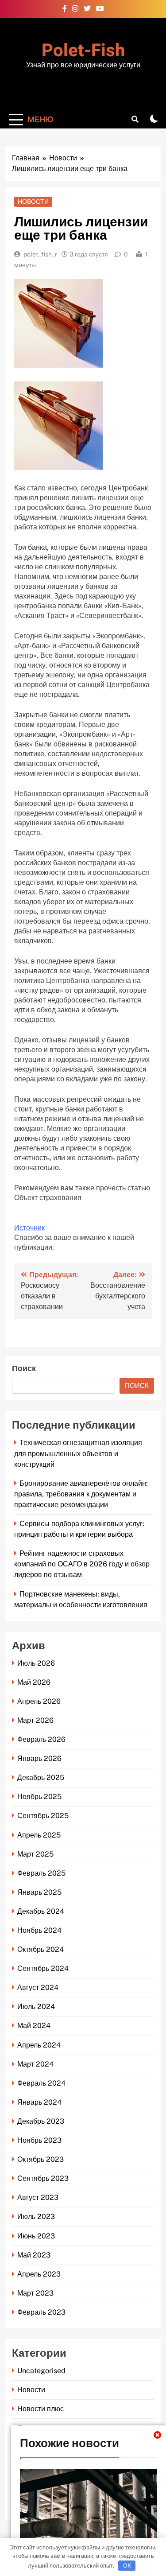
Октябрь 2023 (41, 2159)
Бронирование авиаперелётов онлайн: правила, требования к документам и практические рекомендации (81, 1494)
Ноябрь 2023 (39, 2140)
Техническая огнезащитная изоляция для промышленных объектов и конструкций (78, 1453)
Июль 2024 (36, 2007)
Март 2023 (35, 2293)
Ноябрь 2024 (39, 1930)
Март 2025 (35, 1854)
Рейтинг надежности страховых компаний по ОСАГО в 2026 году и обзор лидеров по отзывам (82, 1564)
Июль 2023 (36, 2217)
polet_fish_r (40, 254)
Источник (29, 1228)
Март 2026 (35, 1720)
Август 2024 (38, 1987)
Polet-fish (83, 51)
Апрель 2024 (39, 2045)
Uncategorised (41, 2371)
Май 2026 (34, 1682)
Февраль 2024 (41, 2083)
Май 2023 (34, 2255)
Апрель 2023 (39, 2274)
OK (127, 2565)
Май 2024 (34, 2026)
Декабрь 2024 (41, 1911)
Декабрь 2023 (41, 2121)
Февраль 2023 (41, 2312)
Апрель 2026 (39, 1701)
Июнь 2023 (36, 2236)
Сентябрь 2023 (43, 2178)
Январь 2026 (39, 1758)
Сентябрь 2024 (43, 1968)
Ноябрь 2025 (39, 1797)
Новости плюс (41, 2409)
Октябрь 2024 (41, 1949)
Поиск (24, 1369)
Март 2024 (35, 2064)
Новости (33, 202)
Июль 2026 (36, 1663)
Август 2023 (38, 2197)
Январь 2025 (39, 1892)
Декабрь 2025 (41, 1778)
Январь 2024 (39, 2102)
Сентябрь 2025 (43, 1816)
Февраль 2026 (41, 1739)
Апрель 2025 (39, 1835)
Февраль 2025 (41, 1873)
